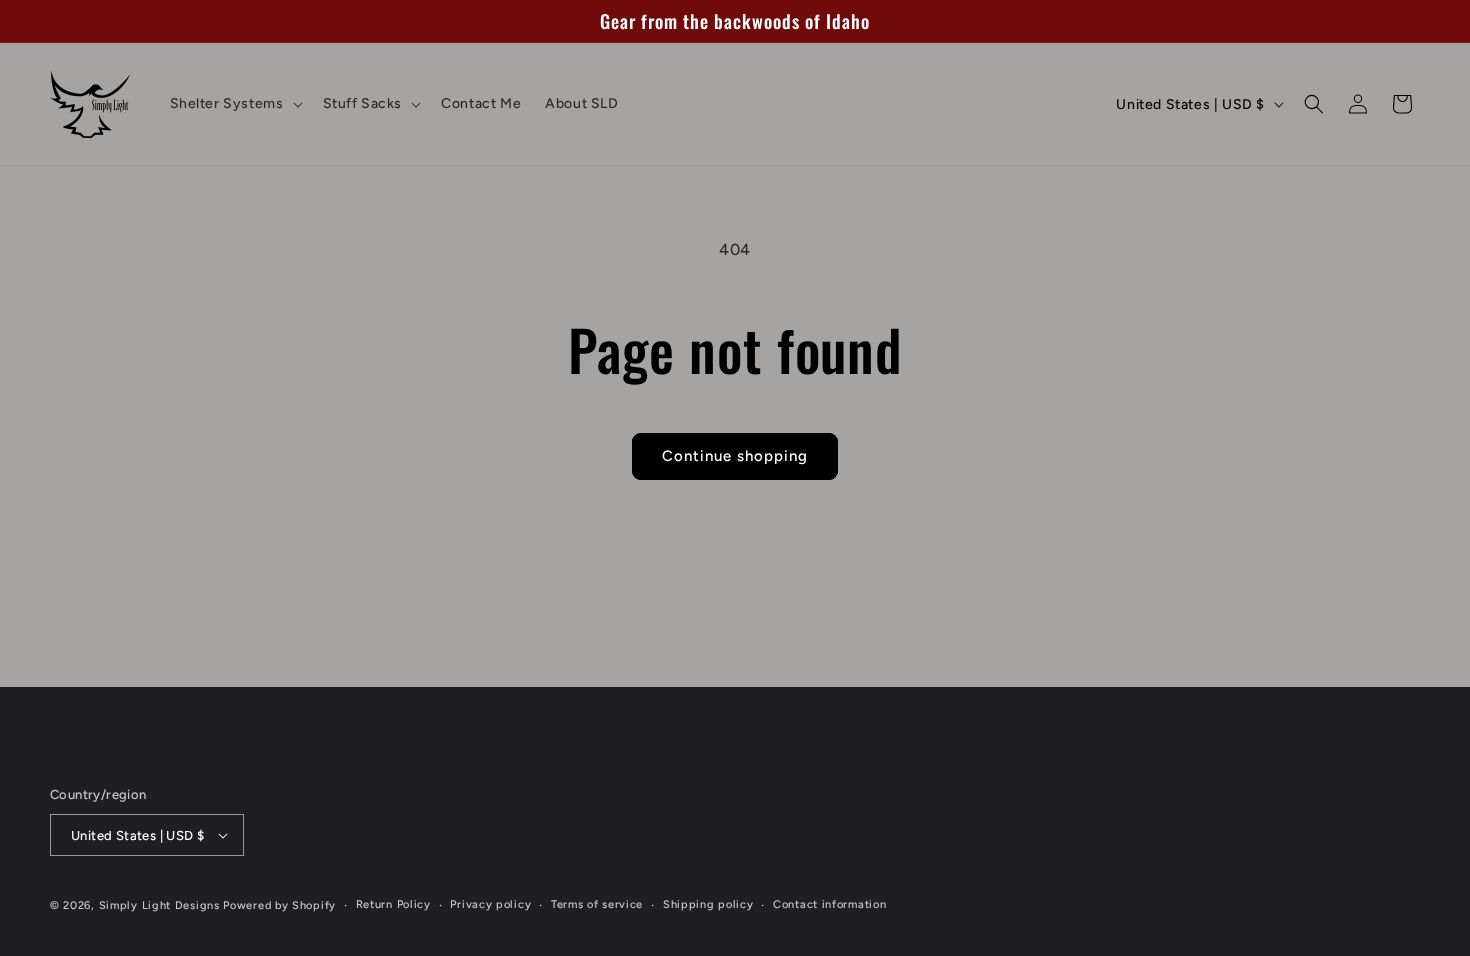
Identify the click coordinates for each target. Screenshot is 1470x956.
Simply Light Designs (159, 905)
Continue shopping (735, 456)
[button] (234, 104)
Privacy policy (490, 904)
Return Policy (393, 904)
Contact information (829, 904)
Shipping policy (708, 904)
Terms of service (597, 904)
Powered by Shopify (279, 905)
